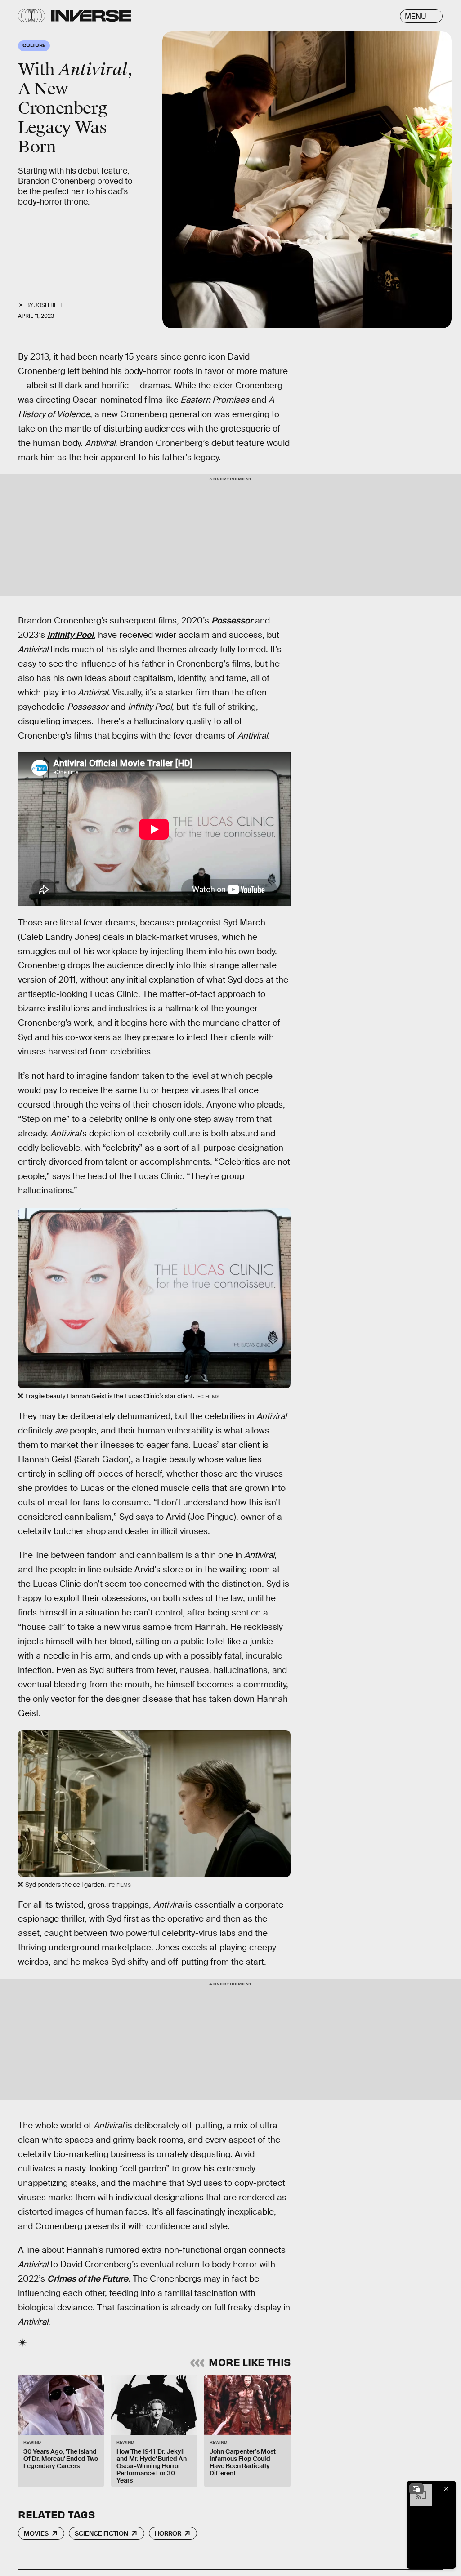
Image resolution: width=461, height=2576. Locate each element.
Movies (36, 2533)
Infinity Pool (70, 635)
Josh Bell (49, 305)
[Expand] (416, 2489)
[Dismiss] (446, 2489)
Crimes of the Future (88, 2279)
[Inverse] (91, 16)
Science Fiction (101, 2533)
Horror (168, 2533)
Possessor (232, 621)
